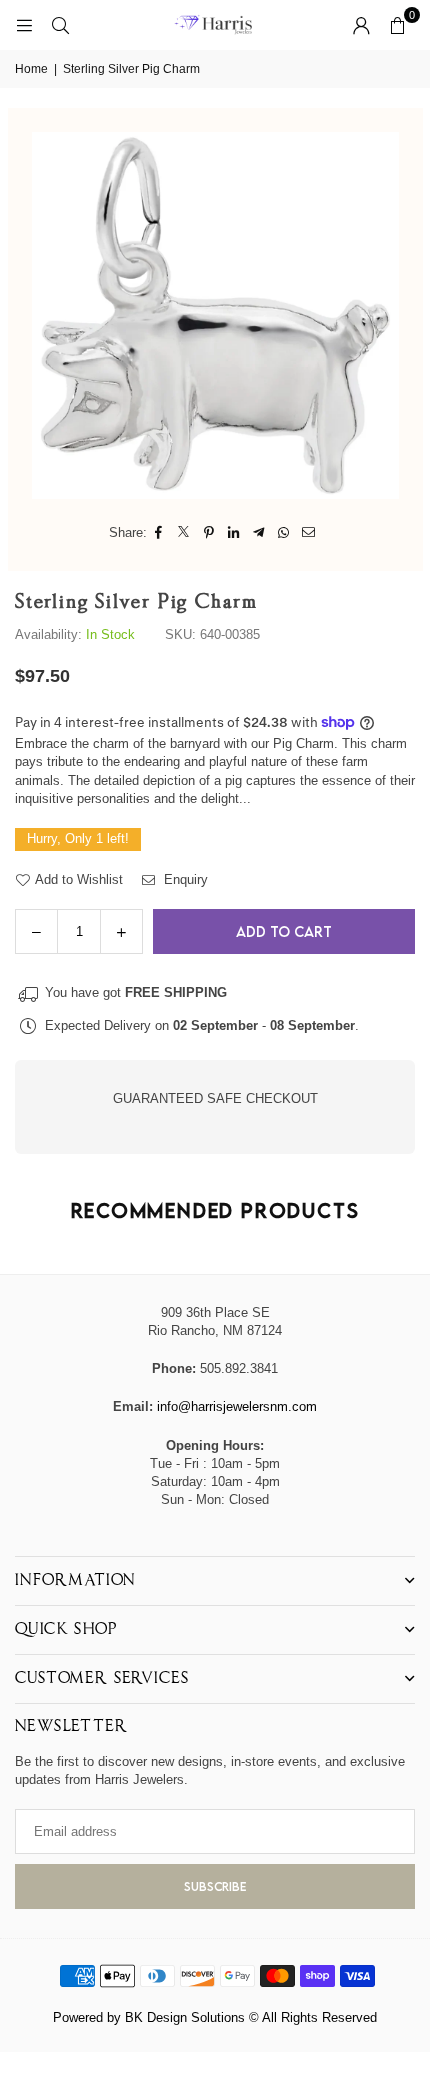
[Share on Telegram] (259, 533)
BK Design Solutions (185, 2017)
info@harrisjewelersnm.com (237, 1406)
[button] (397, 25)
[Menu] (24, 24)
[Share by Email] (309, 533)
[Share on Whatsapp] (284, 533)
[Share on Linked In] (234, 533)
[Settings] (361, 25)
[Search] (60, 24)
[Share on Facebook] (159, 533)
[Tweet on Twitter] (184, 533)
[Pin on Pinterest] (209, 533)
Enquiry (184, 879)
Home (31, 69)
